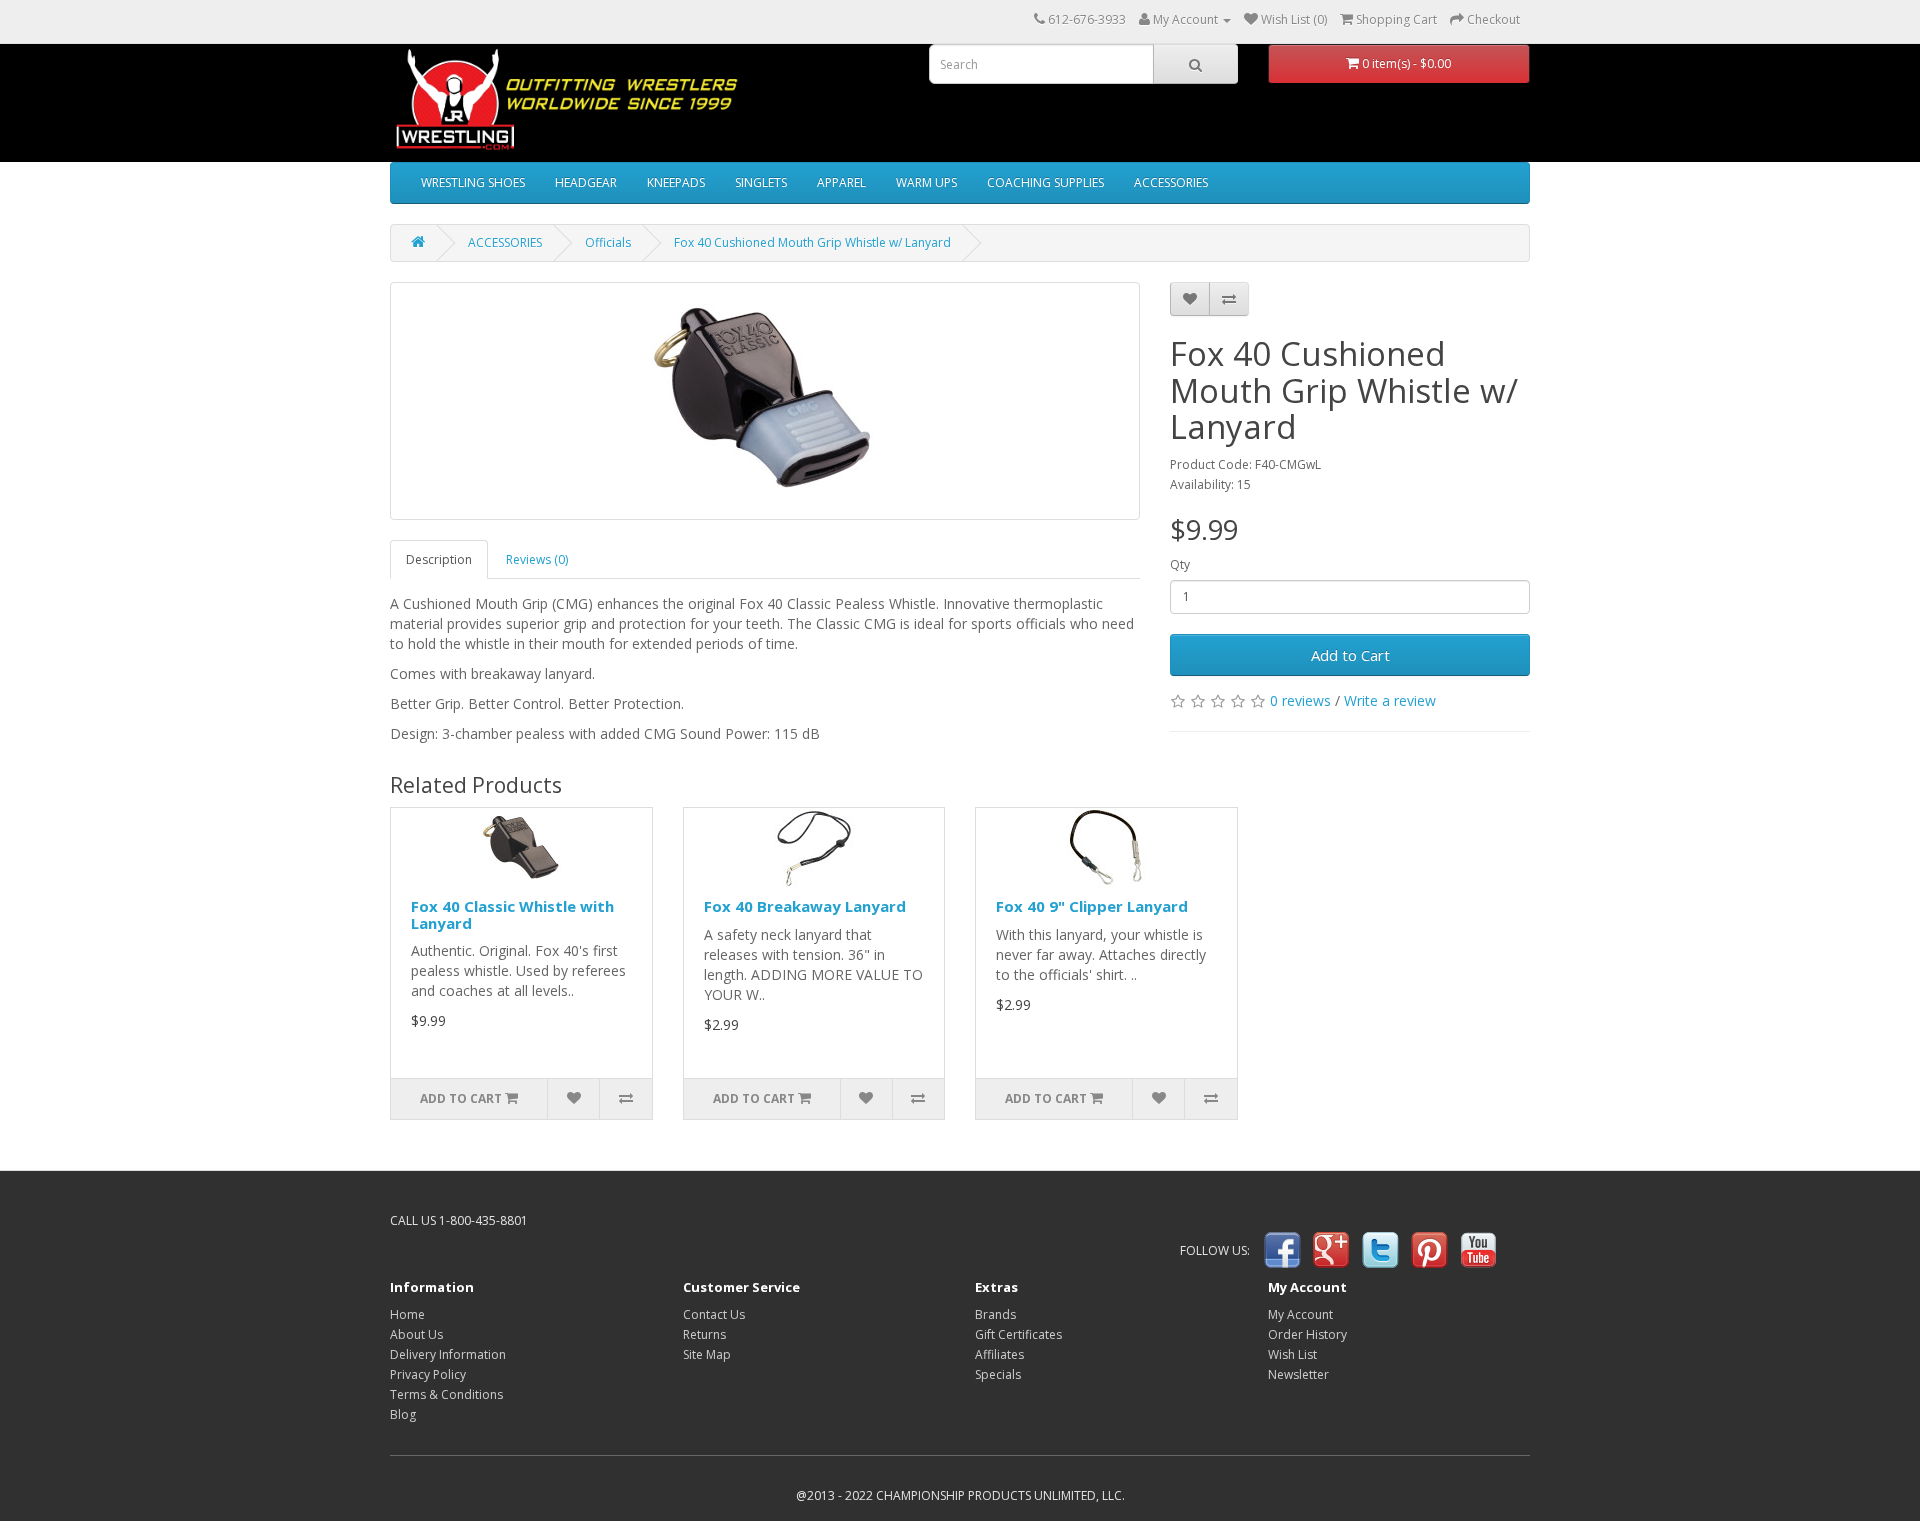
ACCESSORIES (1171, 182)
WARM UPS (926, 182)
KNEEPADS (676, 182)
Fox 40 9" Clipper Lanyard (1092, 906)
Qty (1180, 564)
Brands (995, 1314)
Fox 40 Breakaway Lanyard (805, 906)
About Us (416, 1334)
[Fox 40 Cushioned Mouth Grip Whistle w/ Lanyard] (765, 401)
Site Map (707, 1354)
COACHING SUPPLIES (1045, 182)
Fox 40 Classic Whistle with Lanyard (512, 914)
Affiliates (999, 1354)
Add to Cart (1350, 655)
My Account (1300, 1314)
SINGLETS (761, 182)
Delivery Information (448, 1354)
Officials (608, 242)
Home (407, 1314)
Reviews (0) (537, 559)
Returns (704, 1334)
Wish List (1292, 1354)
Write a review (1390, 700)
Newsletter (1298, 1374)
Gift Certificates (1018, 1334)
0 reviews (1300, 700)
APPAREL (841, 182)
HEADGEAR (586, 182)
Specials (998, 1374)
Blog (403, 1414)
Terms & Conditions (446, 1394)
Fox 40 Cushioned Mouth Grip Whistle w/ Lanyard (812, 242)
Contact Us (714, 1314)
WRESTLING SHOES (473, 182)
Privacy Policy (428, 1374)
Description (439, 559)
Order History (1307, 1334)
